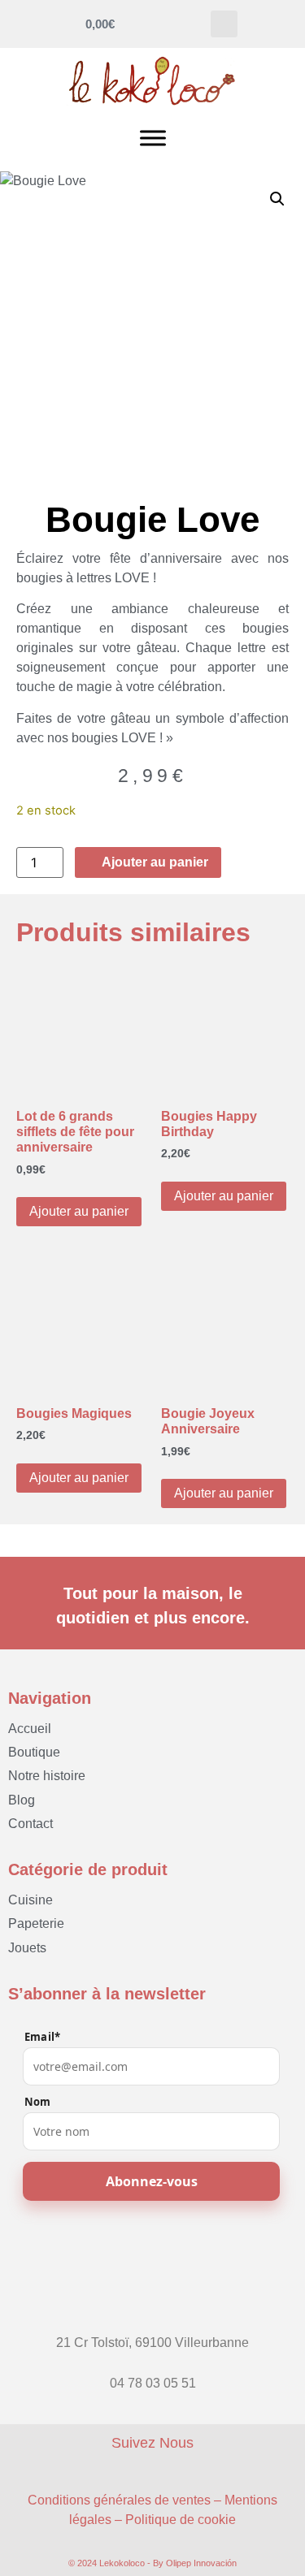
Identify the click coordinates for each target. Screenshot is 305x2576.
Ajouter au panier (79, 1211)
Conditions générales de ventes (119, 2500)
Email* (42, 2037)
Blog (22, 1800)
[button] (224, 24)
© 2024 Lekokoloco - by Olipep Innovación (152, 2563)
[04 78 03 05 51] (153, 2368)
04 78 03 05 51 (153, 2383)
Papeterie (36, 1923)
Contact (30, 1824)
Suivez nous (152, 2443)
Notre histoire (47, 1776)
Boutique (34, 1752)
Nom (38, 2102)
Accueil (30, 1729)
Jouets (27, 1948)
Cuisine (30, 1900)
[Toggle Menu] (153, 138)
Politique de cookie (181, 2520)
